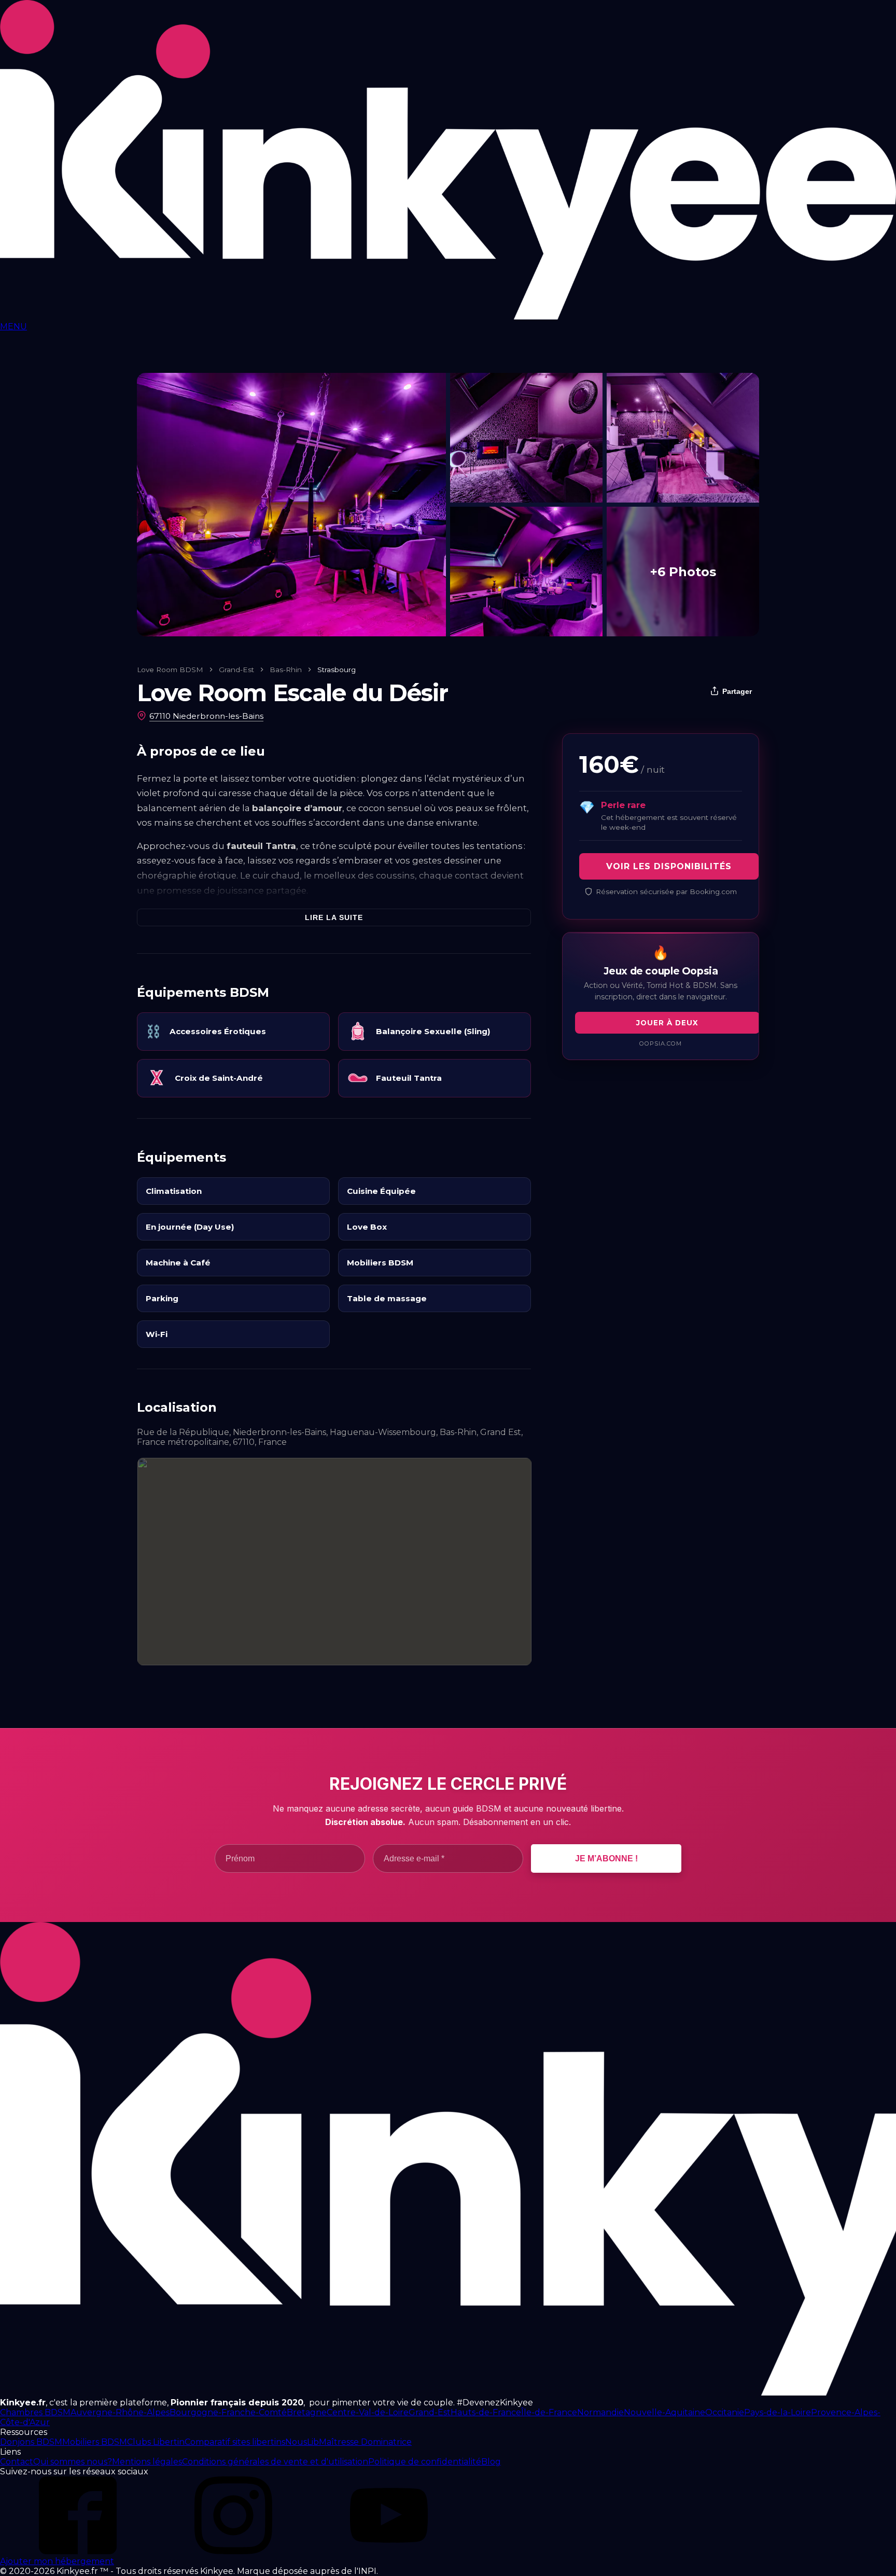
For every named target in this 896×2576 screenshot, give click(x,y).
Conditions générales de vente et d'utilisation (275, 2462)
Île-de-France (549, 2412)
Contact (17, 2462)
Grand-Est (236, 670)
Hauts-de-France (486, 2412)
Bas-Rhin (286, 670)
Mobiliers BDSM (95, 2442)
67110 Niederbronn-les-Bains (206, 716)
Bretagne (307, 2412)
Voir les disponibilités (669, 866)
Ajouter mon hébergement (57, 2561)
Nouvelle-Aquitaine (664, 2412)
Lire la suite (334, 917)
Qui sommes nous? (73, 2462)
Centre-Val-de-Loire (368, 2412)
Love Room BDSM (170, 670)
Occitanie (725, 2412)
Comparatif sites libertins (235, 2442)
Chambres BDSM (35, 2412)
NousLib (302, 2442)
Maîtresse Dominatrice (365, 2442)
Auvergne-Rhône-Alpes (120, 2412)
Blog (491, 2462)
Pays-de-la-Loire (778, 2412)
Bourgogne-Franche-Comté (228, 2412)
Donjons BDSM (31, 2442)
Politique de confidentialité (425, 2462)
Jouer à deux (667, 1023)
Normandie (600, 2412)
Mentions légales (147, 2462)
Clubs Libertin (156, 2442)
